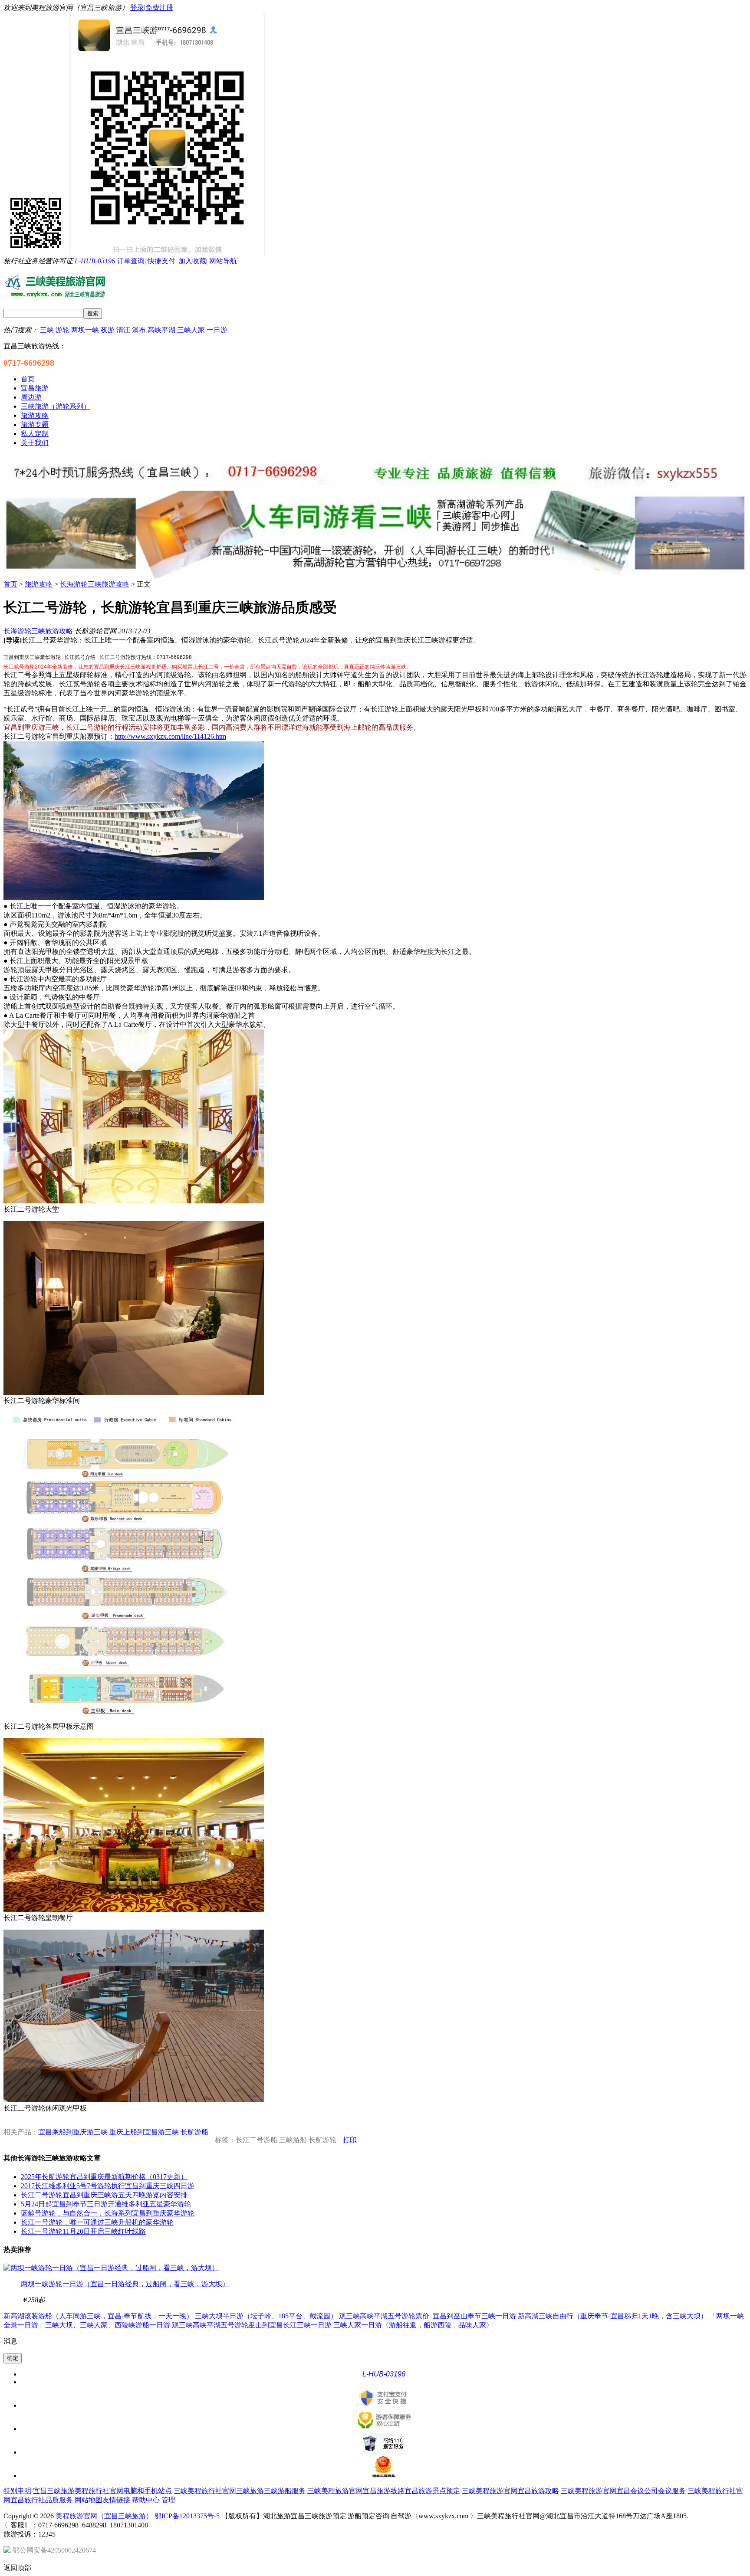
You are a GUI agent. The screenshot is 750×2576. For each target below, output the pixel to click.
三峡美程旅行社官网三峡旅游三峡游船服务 (240, 2491)
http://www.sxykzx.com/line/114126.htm (170, 736)
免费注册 (159, 8)
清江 (123, 330)
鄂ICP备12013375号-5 (187, 2516)
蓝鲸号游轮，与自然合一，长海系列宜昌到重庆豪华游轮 (108, 2213)
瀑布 (139, 330)
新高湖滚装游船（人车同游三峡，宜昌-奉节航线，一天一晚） (98, 2316)
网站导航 (223, 261)
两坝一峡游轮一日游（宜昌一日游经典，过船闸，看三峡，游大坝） (125, 2284)
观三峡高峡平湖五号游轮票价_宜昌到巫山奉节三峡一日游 (428, 2316)
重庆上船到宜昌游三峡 (144, 2132)
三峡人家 (191, 330)
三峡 (47, 330)
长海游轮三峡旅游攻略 (95, 584)
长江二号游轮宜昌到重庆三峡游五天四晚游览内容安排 (104, 2195)
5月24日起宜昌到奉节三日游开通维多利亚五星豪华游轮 (106, 2204)
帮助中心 (146, 2500)
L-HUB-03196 (95, 261)
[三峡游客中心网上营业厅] (375, 487)
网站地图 (89, 2500)
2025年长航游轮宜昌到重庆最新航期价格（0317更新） (104, 2177)
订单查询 (131, 261)
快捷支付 (161, 261)
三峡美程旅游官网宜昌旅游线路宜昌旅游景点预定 (384, 2491)
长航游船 (194, 2132)
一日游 (217, 330)
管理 (168, 2500)
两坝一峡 (85, 330)
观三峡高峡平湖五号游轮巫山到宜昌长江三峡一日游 (252, 2325)
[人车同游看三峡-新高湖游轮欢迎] (375, 576)
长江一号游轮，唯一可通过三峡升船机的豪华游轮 (97, 2222)
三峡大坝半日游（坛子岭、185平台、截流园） (266, 2316)
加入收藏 (192, 261)
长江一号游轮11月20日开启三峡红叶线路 (83, 2231)
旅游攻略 (39, 584)
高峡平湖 (161, 330)
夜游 (108, 330)
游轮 (62, 330)
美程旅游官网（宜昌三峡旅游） (104, 2516)
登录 (137, 8)
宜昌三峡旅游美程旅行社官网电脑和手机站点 (102, 2491)
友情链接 (116, 2500)
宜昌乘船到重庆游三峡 (73, 2132)
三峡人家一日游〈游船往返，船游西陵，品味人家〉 (413, 2325)
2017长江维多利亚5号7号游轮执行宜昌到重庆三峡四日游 (108, 2186)
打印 (350, 2140)
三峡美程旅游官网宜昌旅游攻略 (510, 2491)
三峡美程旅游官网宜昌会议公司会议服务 (623, 2491)
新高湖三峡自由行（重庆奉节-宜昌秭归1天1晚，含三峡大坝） (613, 2316)
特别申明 (17, 2491)
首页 (10, 584)
